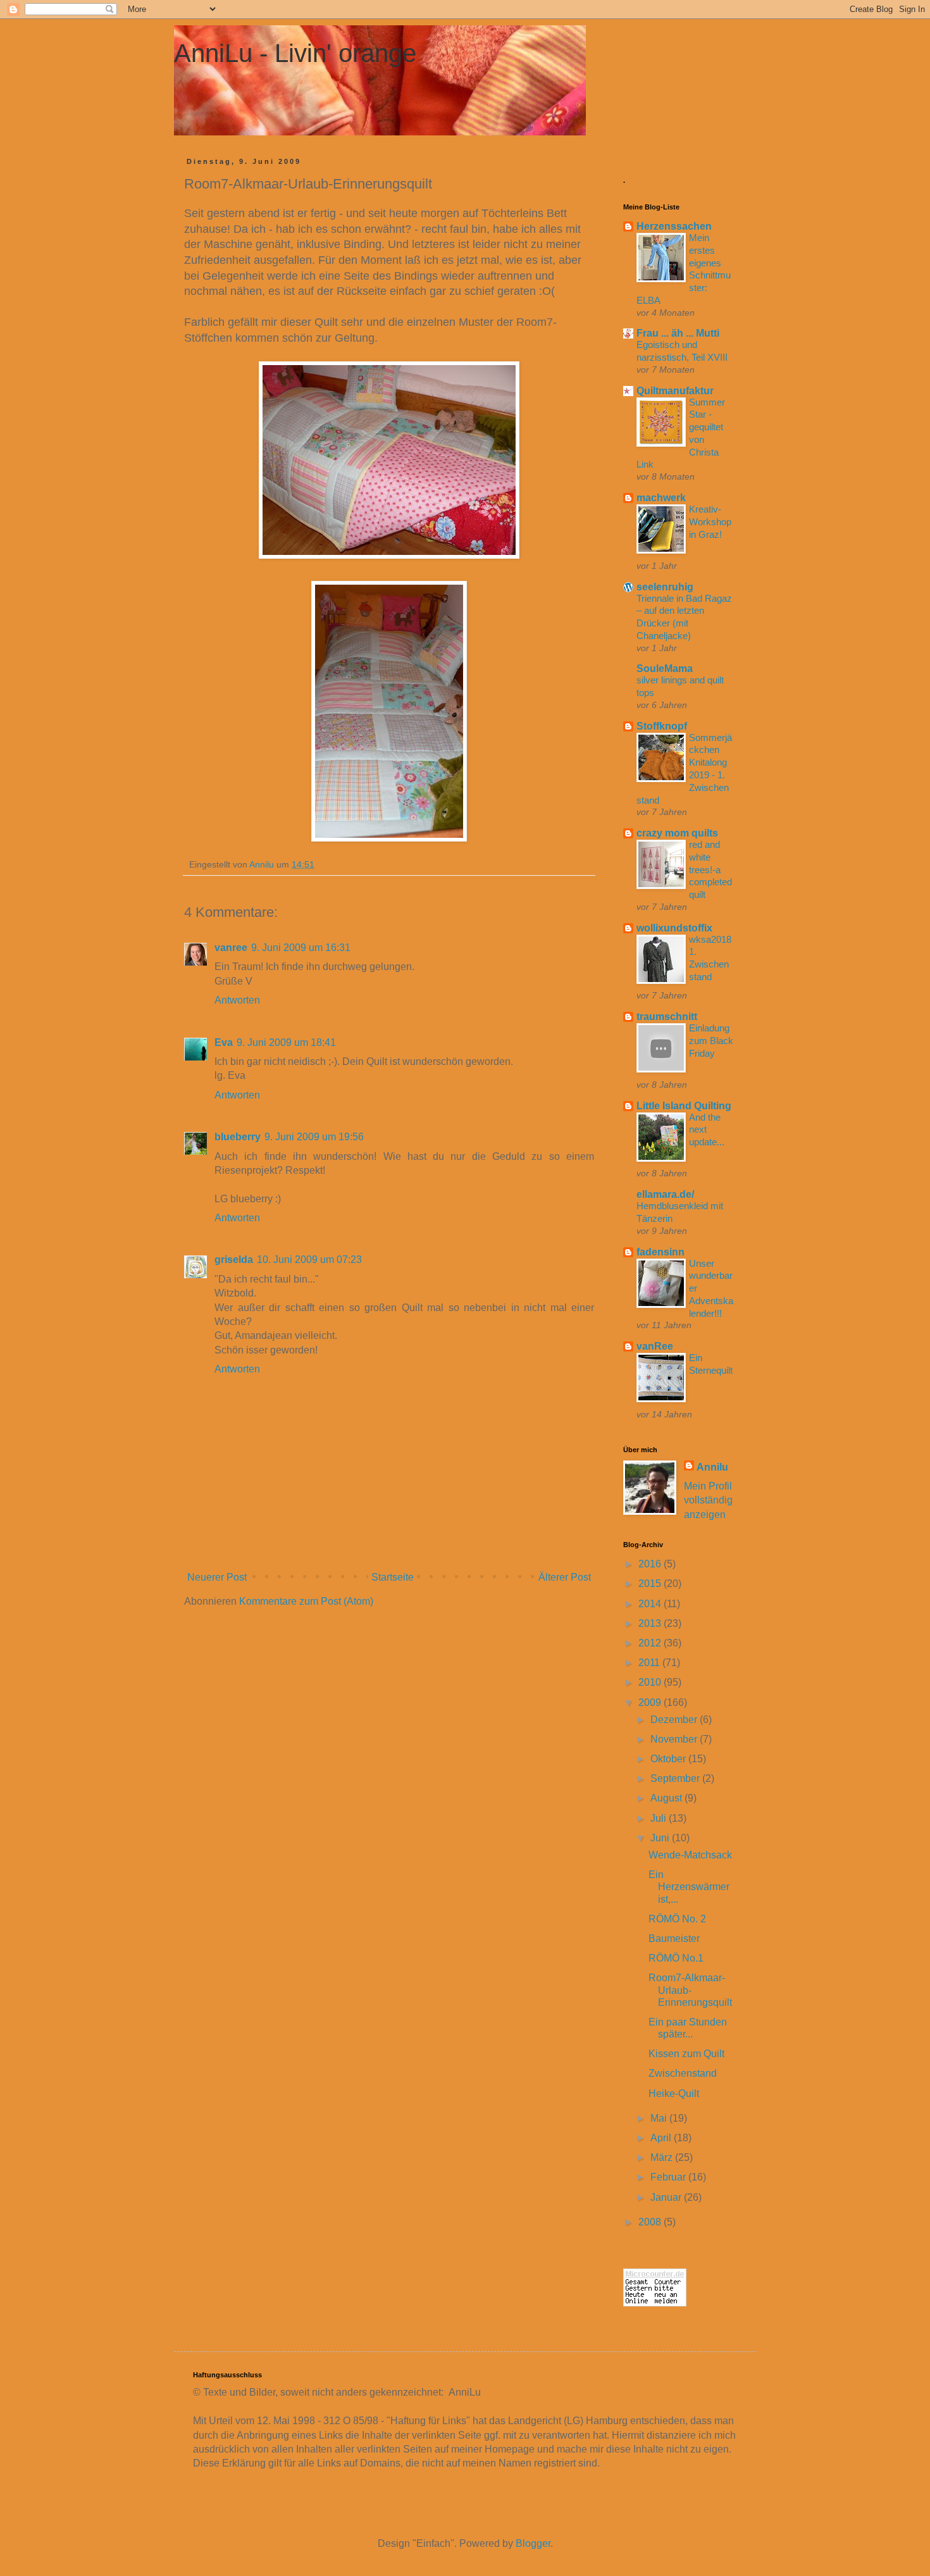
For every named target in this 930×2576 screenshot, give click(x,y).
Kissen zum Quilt (686, 2054)
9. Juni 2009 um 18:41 (286, 1042)
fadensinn (660, 1252)
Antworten (237, 1000)
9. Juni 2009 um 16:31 (301, 948)
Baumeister (674, 1938)
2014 (651, 1604)
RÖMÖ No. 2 (677, 1919)
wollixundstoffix (674, 928)
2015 (651, 1584)
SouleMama (665, 669)
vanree (231, 948)
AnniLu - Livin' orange (295, 53)
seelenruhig (665, 587)
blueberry (238, 1137)
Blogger (533, 2543)
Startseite (393, 1577)
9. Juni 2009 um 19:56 (314, 1137)
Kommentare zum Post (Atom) (306, 1601)
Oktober (669, 1759)
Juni (661, 1838)
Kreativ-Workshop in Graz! (710, 522)
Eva (224, 1042)
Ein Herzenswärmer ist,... (689, 1887)
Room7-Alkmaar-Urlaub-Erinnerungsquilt (690, 1990)
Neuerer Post (217, 1577)
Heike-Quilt (674, 2094)
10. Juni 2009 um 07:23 (309, 1260)
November (675, 1739)
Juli (660, 1818)
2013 (651, 1623)
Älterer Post (565, 1577)
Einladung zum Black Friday (711, 1041)
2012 (651, 1643)
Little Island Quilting (684, 1106)
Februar (669, 2177)
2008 (651, 2222)
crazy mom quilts (677, 833)
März (663, 2157)
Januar (667, 2197)
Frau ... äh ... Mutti (678, 333)
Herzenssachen (674, 226)
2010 (651, 1682)
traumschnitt (667, 1017)
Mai (660, 2118)
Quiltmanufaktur (675, 391)
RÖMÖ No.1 (676, 1958)
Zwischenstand (683, 2073)
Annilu (712, 1467)
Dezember (675, 1720)
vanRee (655, 1346)
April (662, 2138)
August (667, 1798)
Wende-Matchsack (690, 1855)
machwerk (661, 498)
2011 (650, 1663)
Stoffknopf (662, 726)
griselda (234, 1260)
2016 (651, 1564)
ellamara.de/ (665, 1194)
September (676, 1778)
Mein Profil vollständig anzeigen (708, 1500)
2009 (651, 1702)
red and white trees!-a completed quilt (710, 869)
